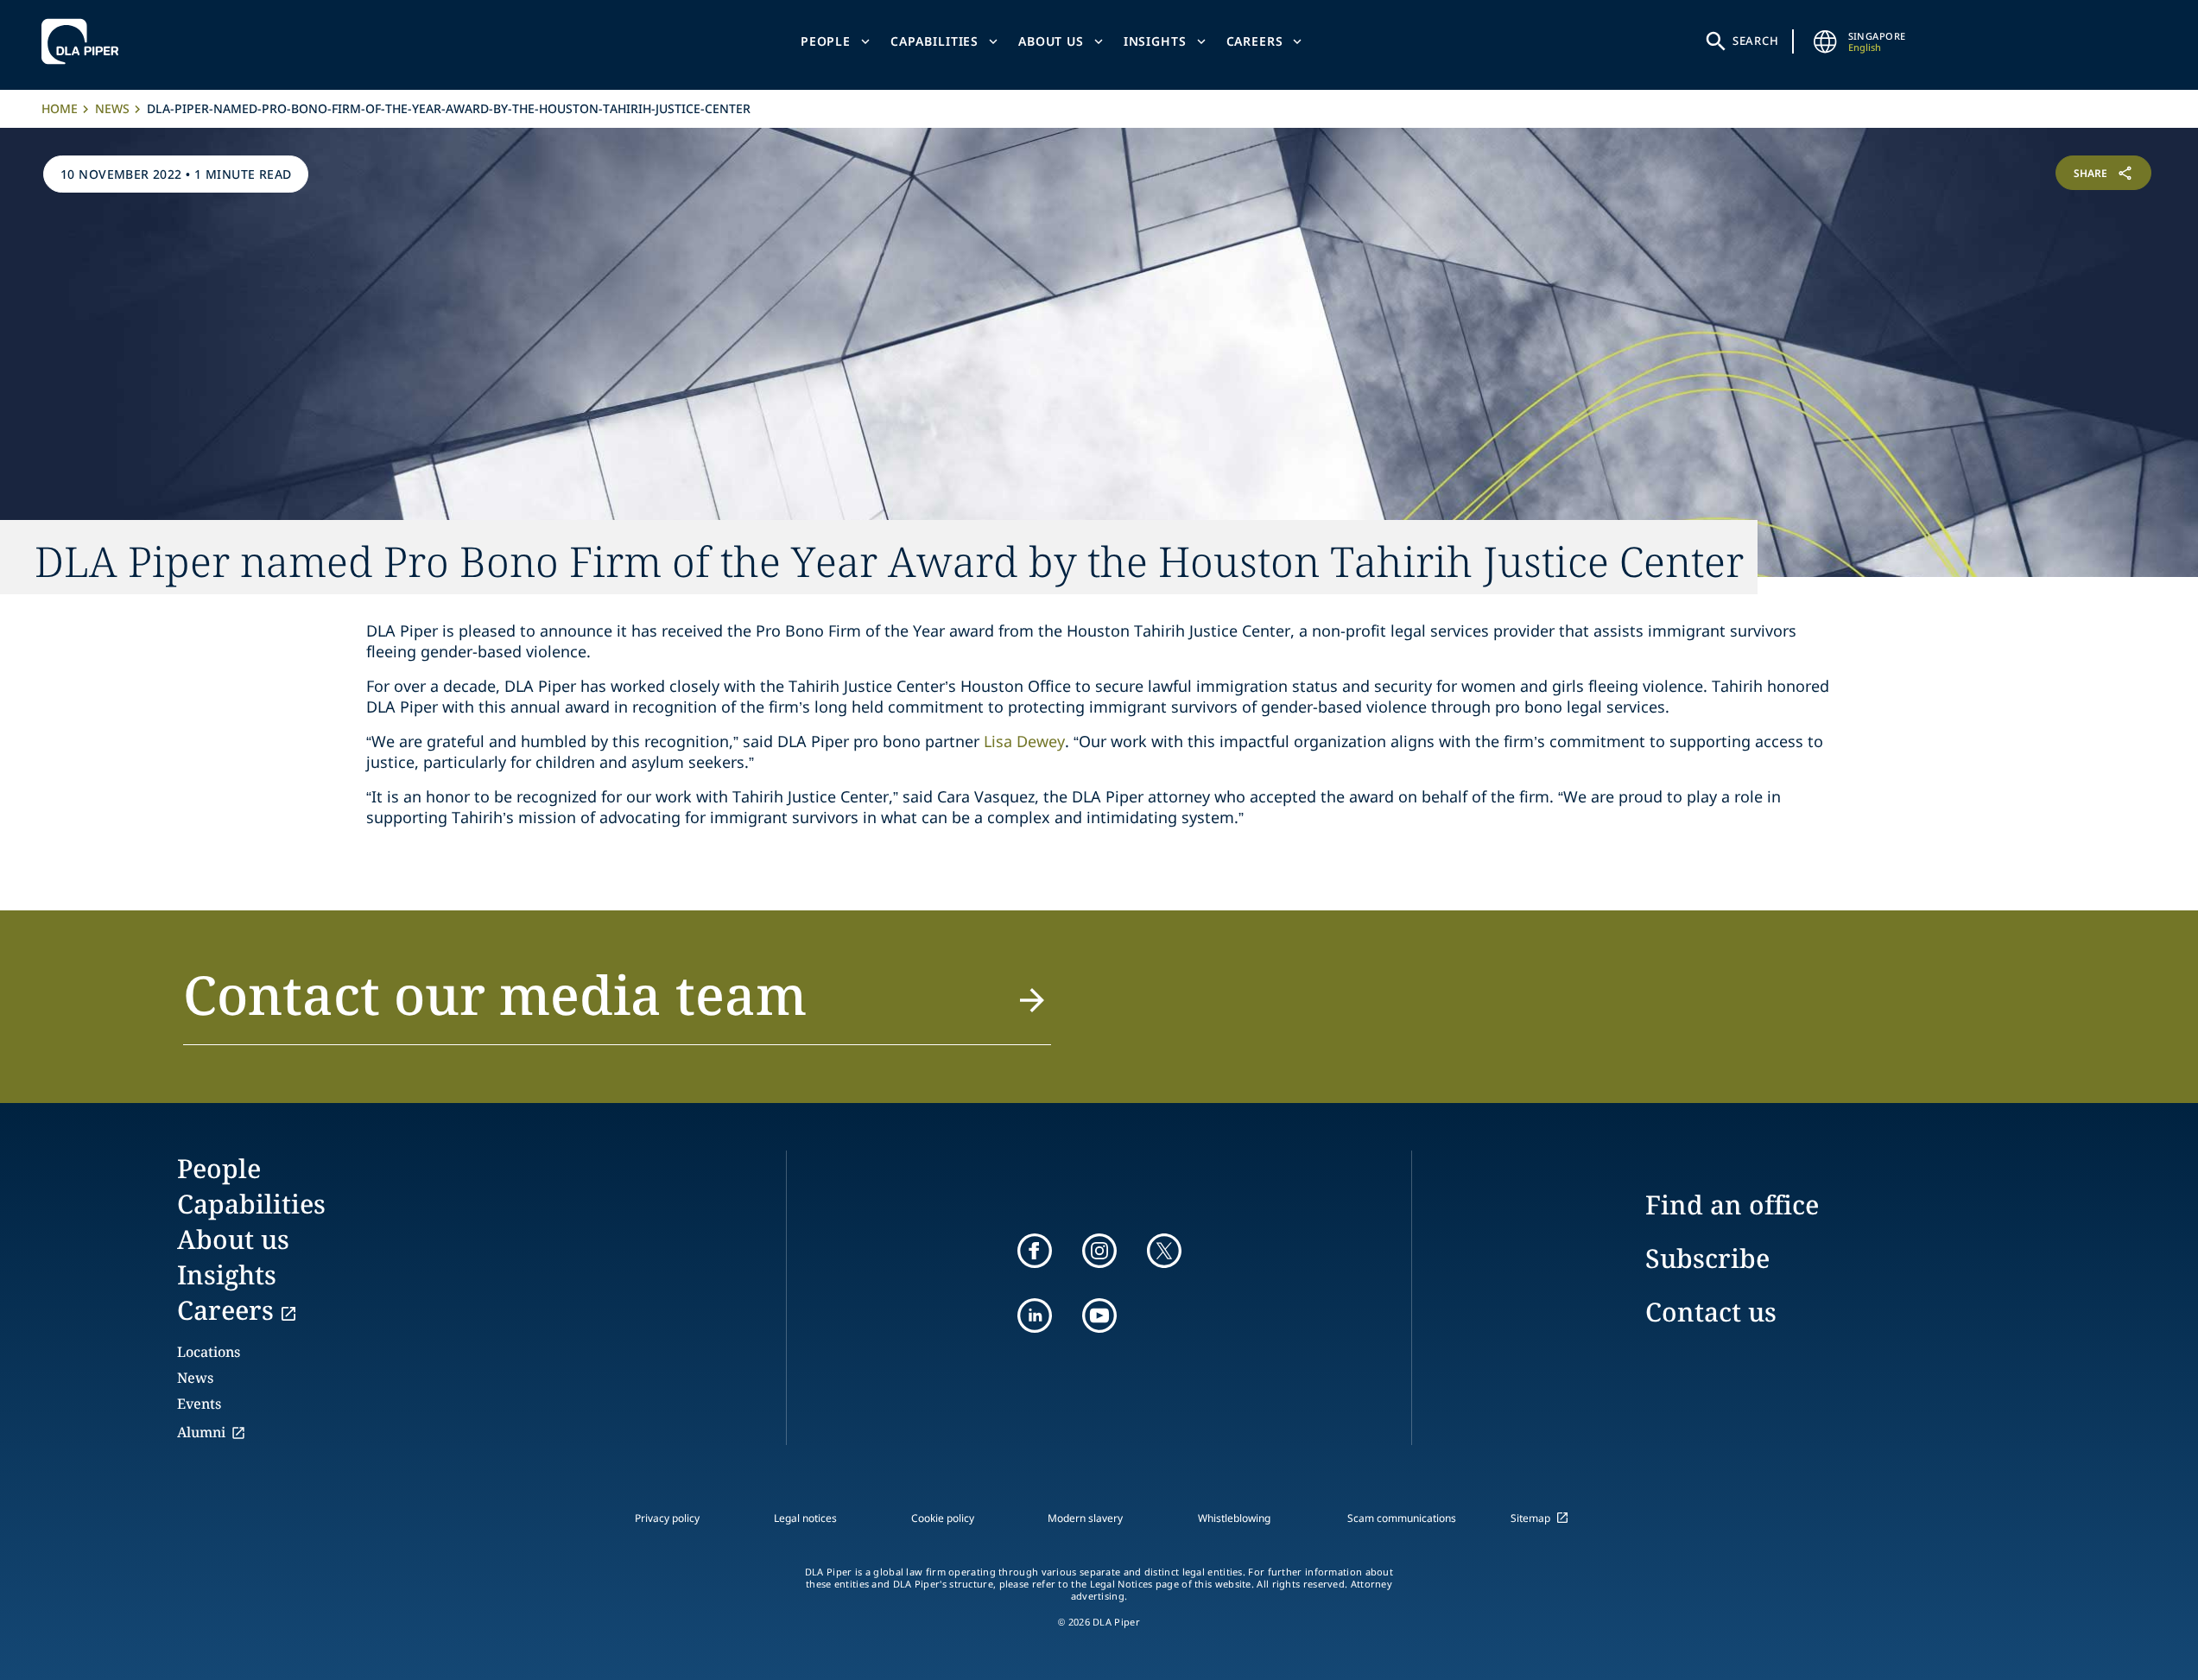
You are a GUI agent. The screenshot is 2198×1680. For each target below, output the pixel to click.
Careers (1255, 41)
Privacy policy (667, 1518)
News (112, 108)
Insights (1155, 41)
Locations (209, 1352)
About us (1051, 41)
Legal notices (805, 1518)
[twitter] (1164, 1251)
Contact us (1711, 1312)
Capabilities (934, 41)
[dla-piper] (85, 41)
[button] (617, 1005)
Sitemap (1530, 1518)
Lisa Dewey (1024, 741)
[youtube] (1099, 1315)
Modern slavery (1085, 1518)
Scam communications (1402, 1518)
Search (1756, 41)
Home (60, 108)
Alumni (201, 1432)
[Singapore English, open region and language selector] (1826, 41)
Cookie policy (943, 1518)
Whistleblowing (1234, 1518)
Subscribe (1707, 1258)
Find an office (1732, 1205)
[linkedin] (1035, 1315)
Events (199, 1404)
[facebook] (1035, 1251)
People (826, 41)
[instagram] (1099, 1251)
